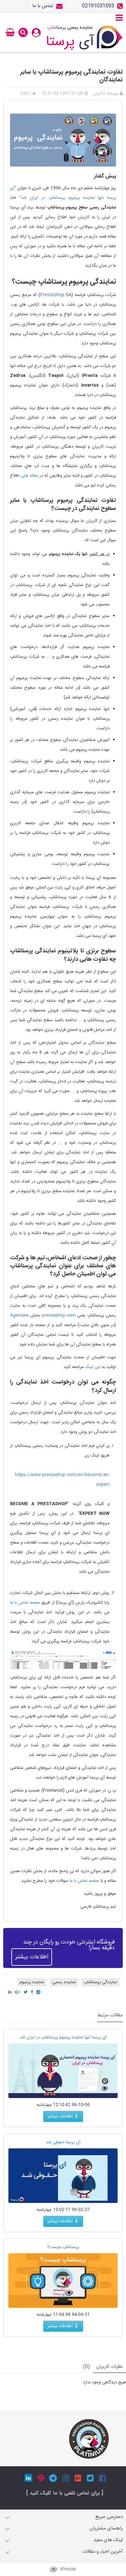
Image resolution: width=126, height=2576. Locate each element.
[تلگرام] (53, 2478)
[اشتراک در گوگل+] (18, 1992)
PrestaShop (52, 295)
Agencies (19, 1315)
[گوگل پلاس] (78, 2478)
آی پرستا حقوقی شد (63, 2142)
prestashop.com (59, 1315)
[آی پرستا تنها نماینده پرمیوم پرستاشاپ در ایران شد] (63, 2071)
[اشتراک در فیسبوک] (32, 1992)
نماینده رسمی (64, 1982)
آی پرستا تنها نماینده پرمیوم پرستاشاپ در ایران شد (63, 2037)
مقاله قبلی (29, 476)
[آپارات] (41, 2478)
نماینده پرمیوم (32, 1982)
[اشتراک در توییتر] (26, 1992)
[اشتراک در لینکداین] (10, 1992)
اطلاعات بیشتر (32, 1957)
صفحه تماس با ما (25, 1603)
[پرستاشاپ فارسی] (85, 38)
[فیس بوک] (103, 2478)
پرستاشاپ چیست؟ (63, 2247)
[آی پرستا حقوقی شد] (63, 2176)
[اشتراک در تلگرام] (38, 1992)
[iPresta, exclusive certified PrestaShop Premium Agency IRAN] (89, 2439)
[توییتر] (90, 2478)
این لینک (93, 1367)
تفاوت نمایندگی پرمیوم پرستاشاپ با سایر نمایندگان (72, 76)
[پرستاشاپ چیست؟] (63, 2281)
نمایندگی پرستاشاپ (100, 1982)
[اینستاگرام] (66, 2478)
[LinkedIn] (28, 2478)
